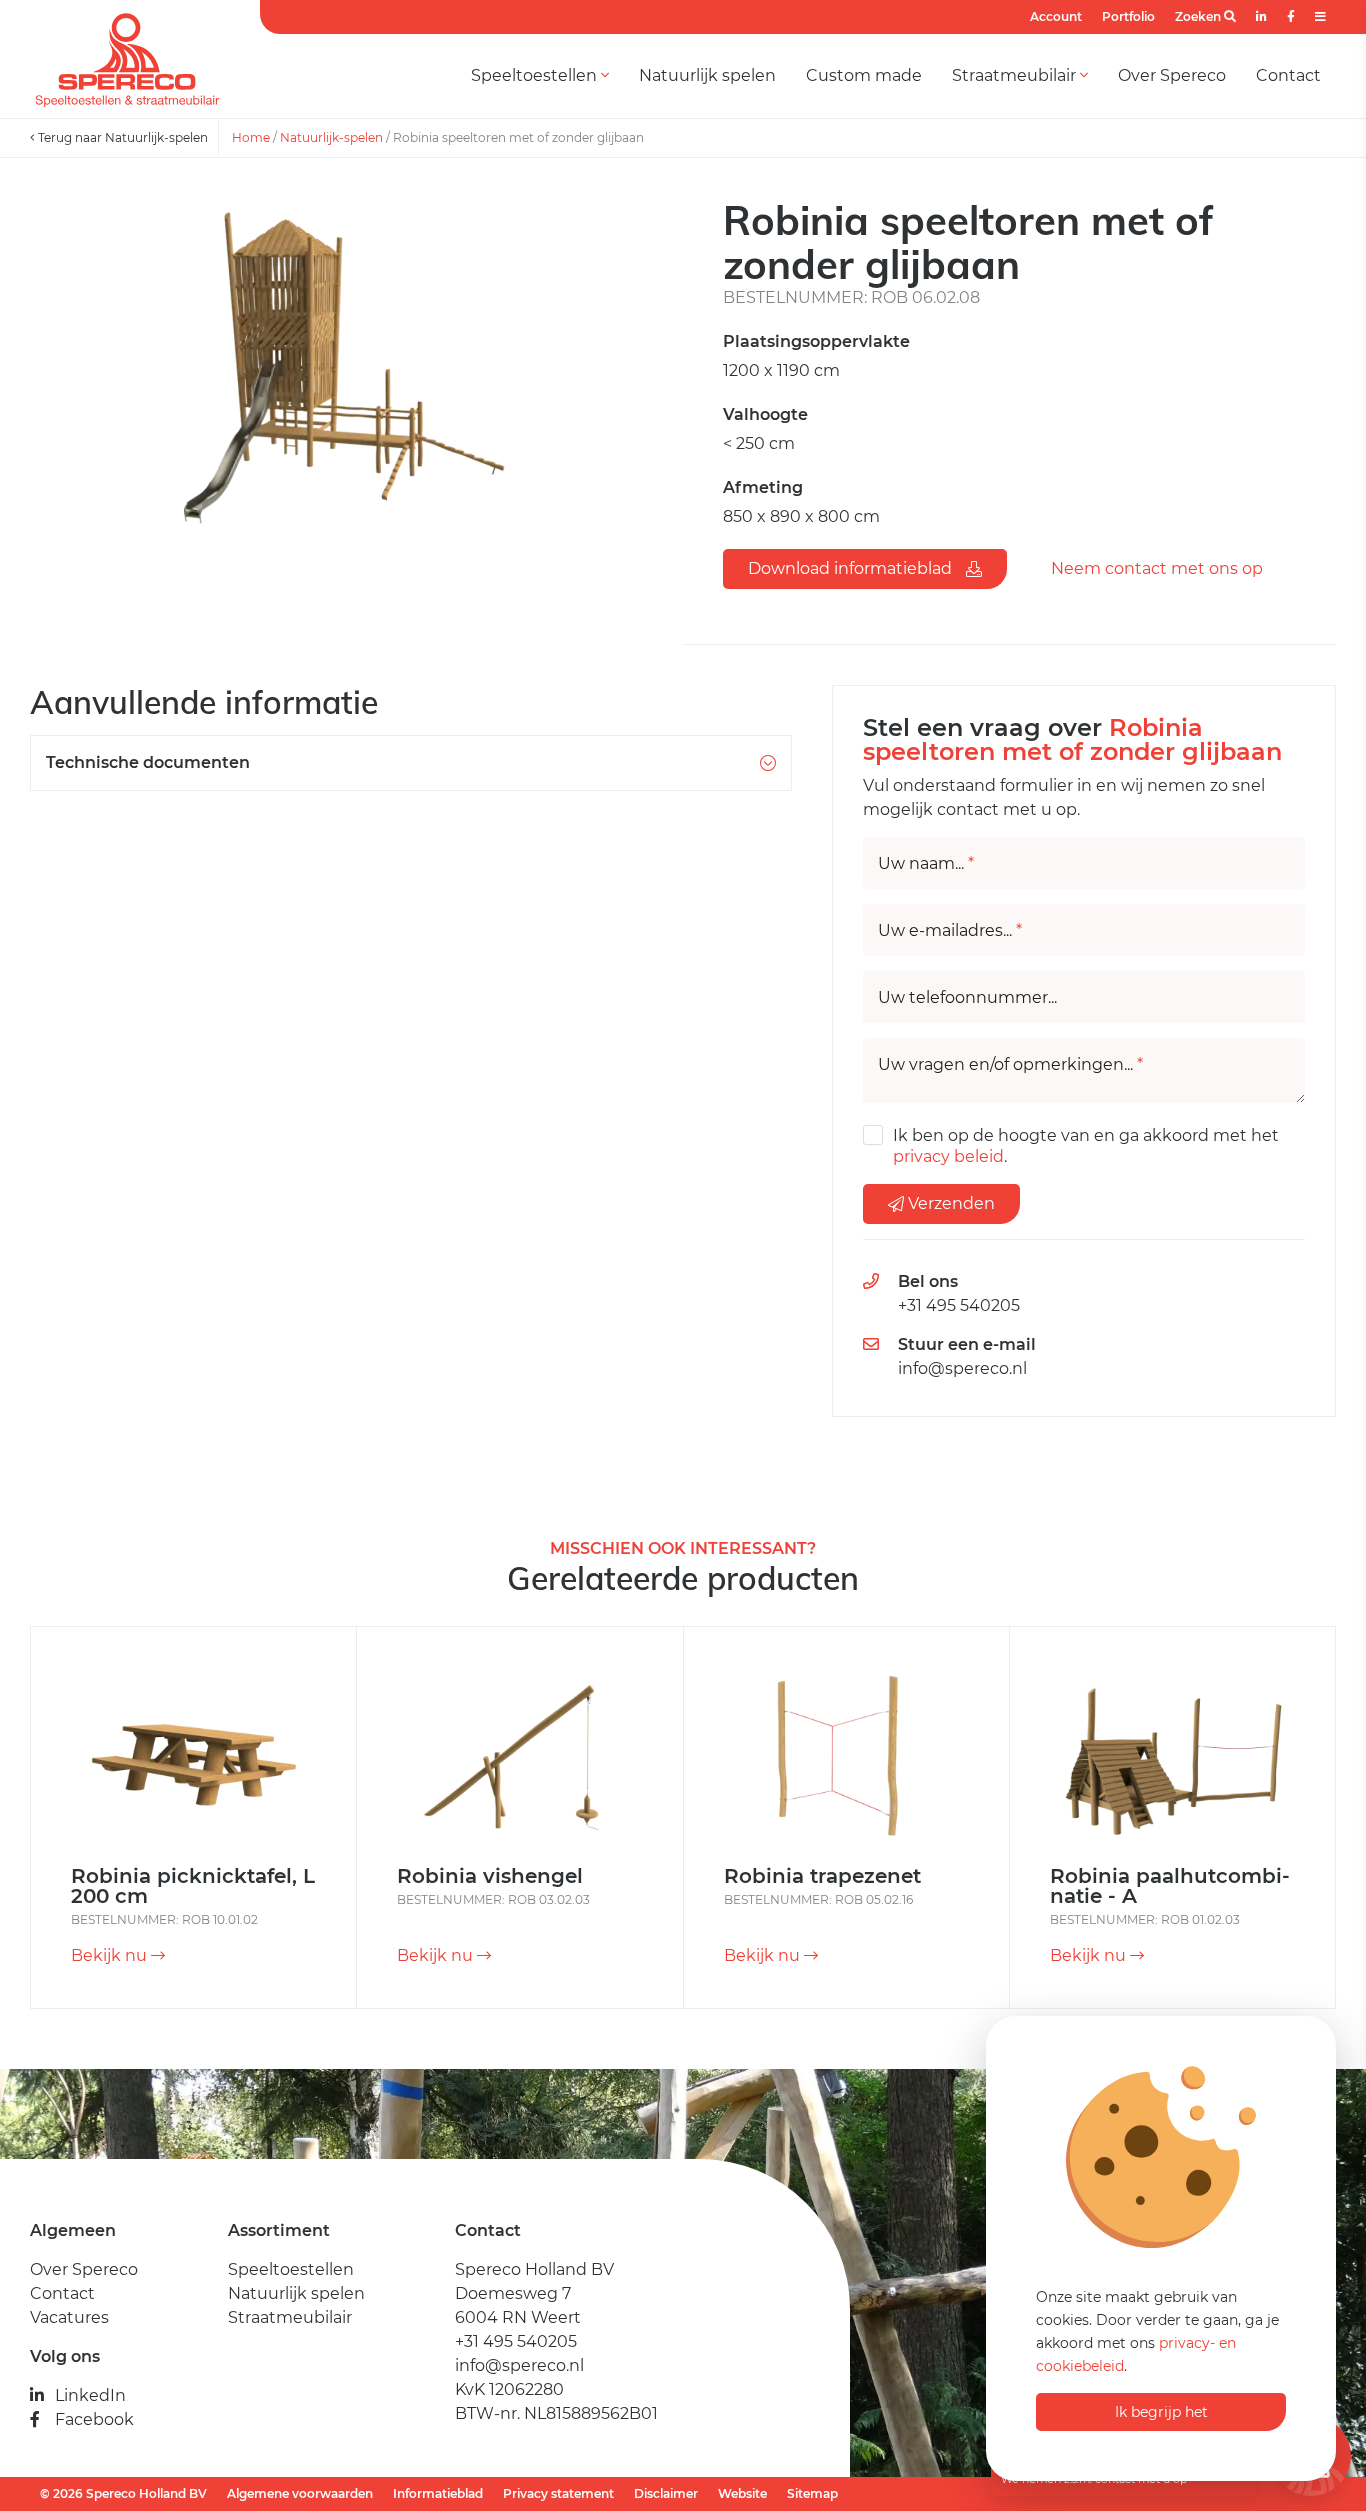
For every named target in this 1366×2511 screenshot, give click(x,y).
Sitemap (812, 2493)
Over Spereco (1172, 75)
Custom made (864, 75)
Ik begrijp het (1161, 2412)
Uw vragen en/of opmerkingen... (1010, 1065)
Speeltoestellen (536, 75)
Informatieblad (438, 2493)
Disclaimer (666, 2493)
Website (742, 2493)
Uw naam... (926, 864)
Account (1056, 16)
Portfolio (1128, 16)
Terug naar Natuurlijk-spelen (121, 137)
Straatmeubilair (1016, 75)
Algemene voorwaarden (300, 2493)
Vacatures (69, 2317)
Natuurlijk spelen (707, 75)
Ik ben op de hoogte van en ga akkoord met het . (1086, 1146)
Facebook (94, 2419)
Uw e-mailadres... (950, 931)
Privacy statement (558, 2493)
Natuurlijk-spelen (331, 137)
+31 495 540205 (959, 1305)
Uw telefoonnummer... (967, 998)
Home (251, 137)
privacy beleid (948, 1156)
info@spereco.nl (962, 1368)
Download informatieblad (852, 568)
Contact (1288, 75)
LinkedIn (90, 2395)
